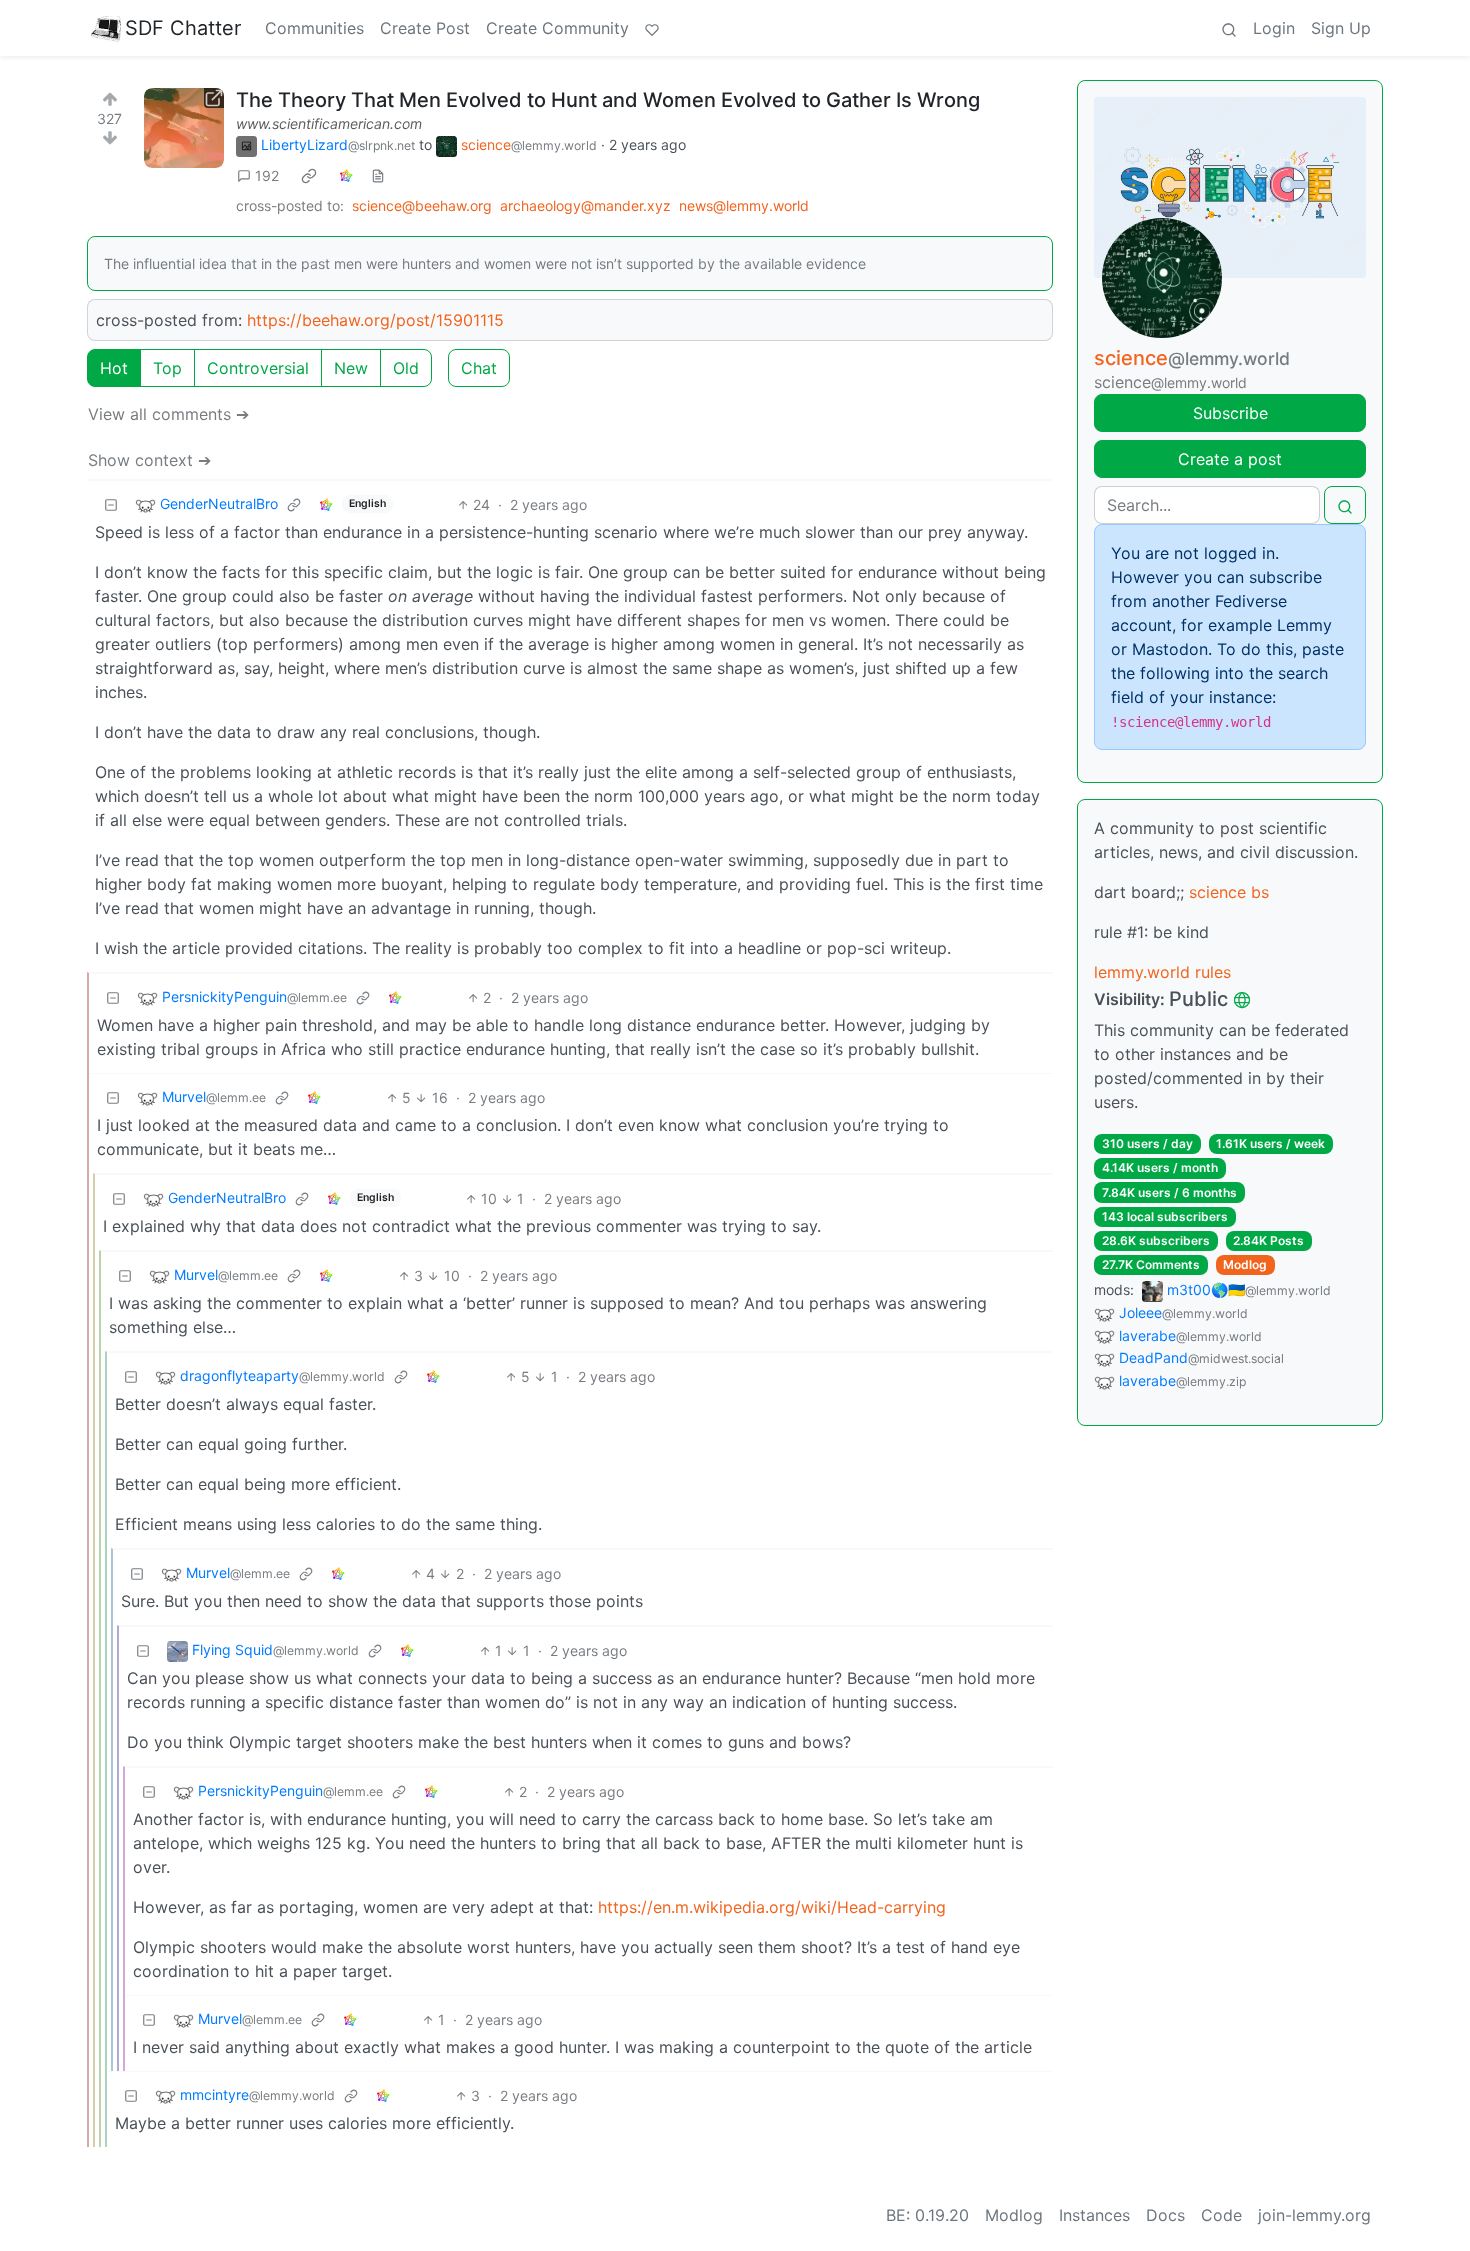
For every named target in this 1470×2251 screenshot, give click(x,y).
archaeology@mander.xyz (585, 205)
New (351, 368)
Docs (1165, 2215)
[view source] (378, 175)
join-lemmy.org (1314, 2215)
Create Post (425, 28)
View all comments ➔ (168, 414)
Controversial (258, 368)
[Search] (1229, 28)
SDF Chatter (183, 28)
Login (1274, 28)
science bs (1229, 892)
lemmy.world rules (1162, 972)
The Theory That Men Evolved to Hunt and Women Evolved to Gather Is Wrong (608, 100)
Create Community (557, 28)
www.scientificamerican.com (329, 123)
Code (1221, 2215)
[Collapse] (111, 504)
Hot (114, 368)
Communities (314, 28)
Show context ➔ (149, 460)
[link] (309, 176)
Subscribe (1230, 413)
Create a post (1230, 459)
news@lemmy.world (744, 205)
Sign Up (1341, 28)
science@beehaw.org (422, 205)
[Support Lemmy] (652, 28)
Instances (1094, 2215)
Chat (479, 368)
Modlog (1245, 1264)
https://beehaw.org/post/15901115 (375, 320)
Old (406, 368)
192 (267, 175)
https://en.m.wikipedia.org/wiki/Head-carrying (772, 1907)
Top (167, 368)
